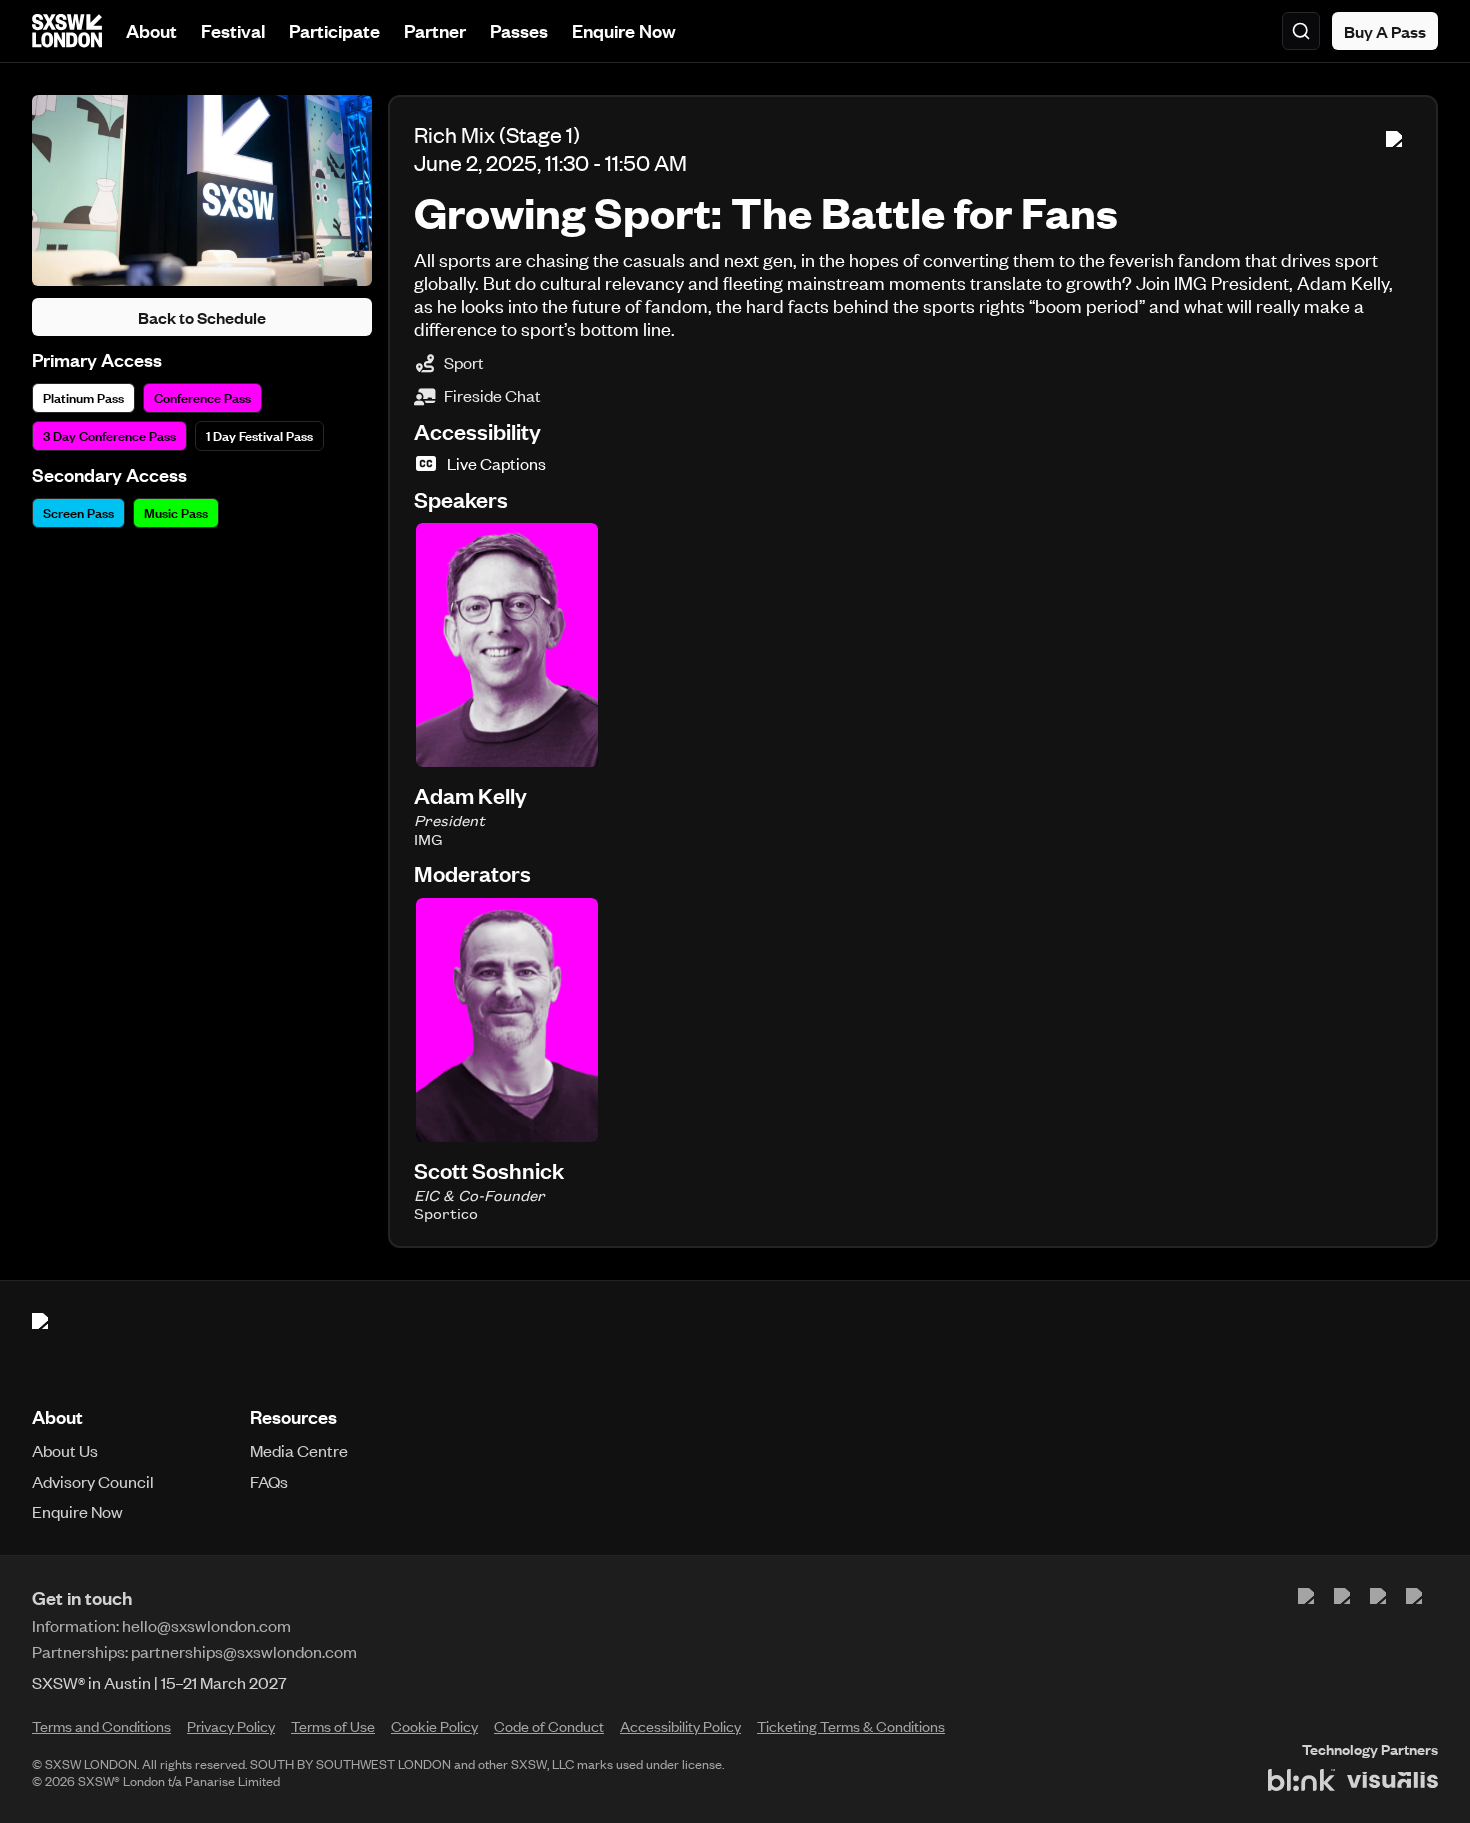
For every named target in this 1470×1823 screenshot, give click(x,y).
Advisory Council (93, 1481)
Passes (519, 30)
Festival (233, 30)
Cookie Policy (434, 1726)
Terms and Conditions (101, 1726)
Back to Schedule (202, 317)
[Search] (1301, 31)
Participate (334, 30)
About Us (65, 1450)
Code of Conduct (549, 1726)
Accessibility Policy (680, 1726)
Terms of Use (333, 1726)
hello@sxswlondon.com (206, 1625)
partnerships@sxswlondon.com (244, 1651)
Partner (435, 30)
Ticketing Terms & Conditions (851, 1726)
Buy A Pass (1385, 31)
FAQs (269, 1481)
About (151, 30)
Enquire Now (624, 30)
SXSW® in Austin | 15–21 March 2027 (159, 1682)
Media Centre (299, 1450)
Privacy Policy (231, 1726)
